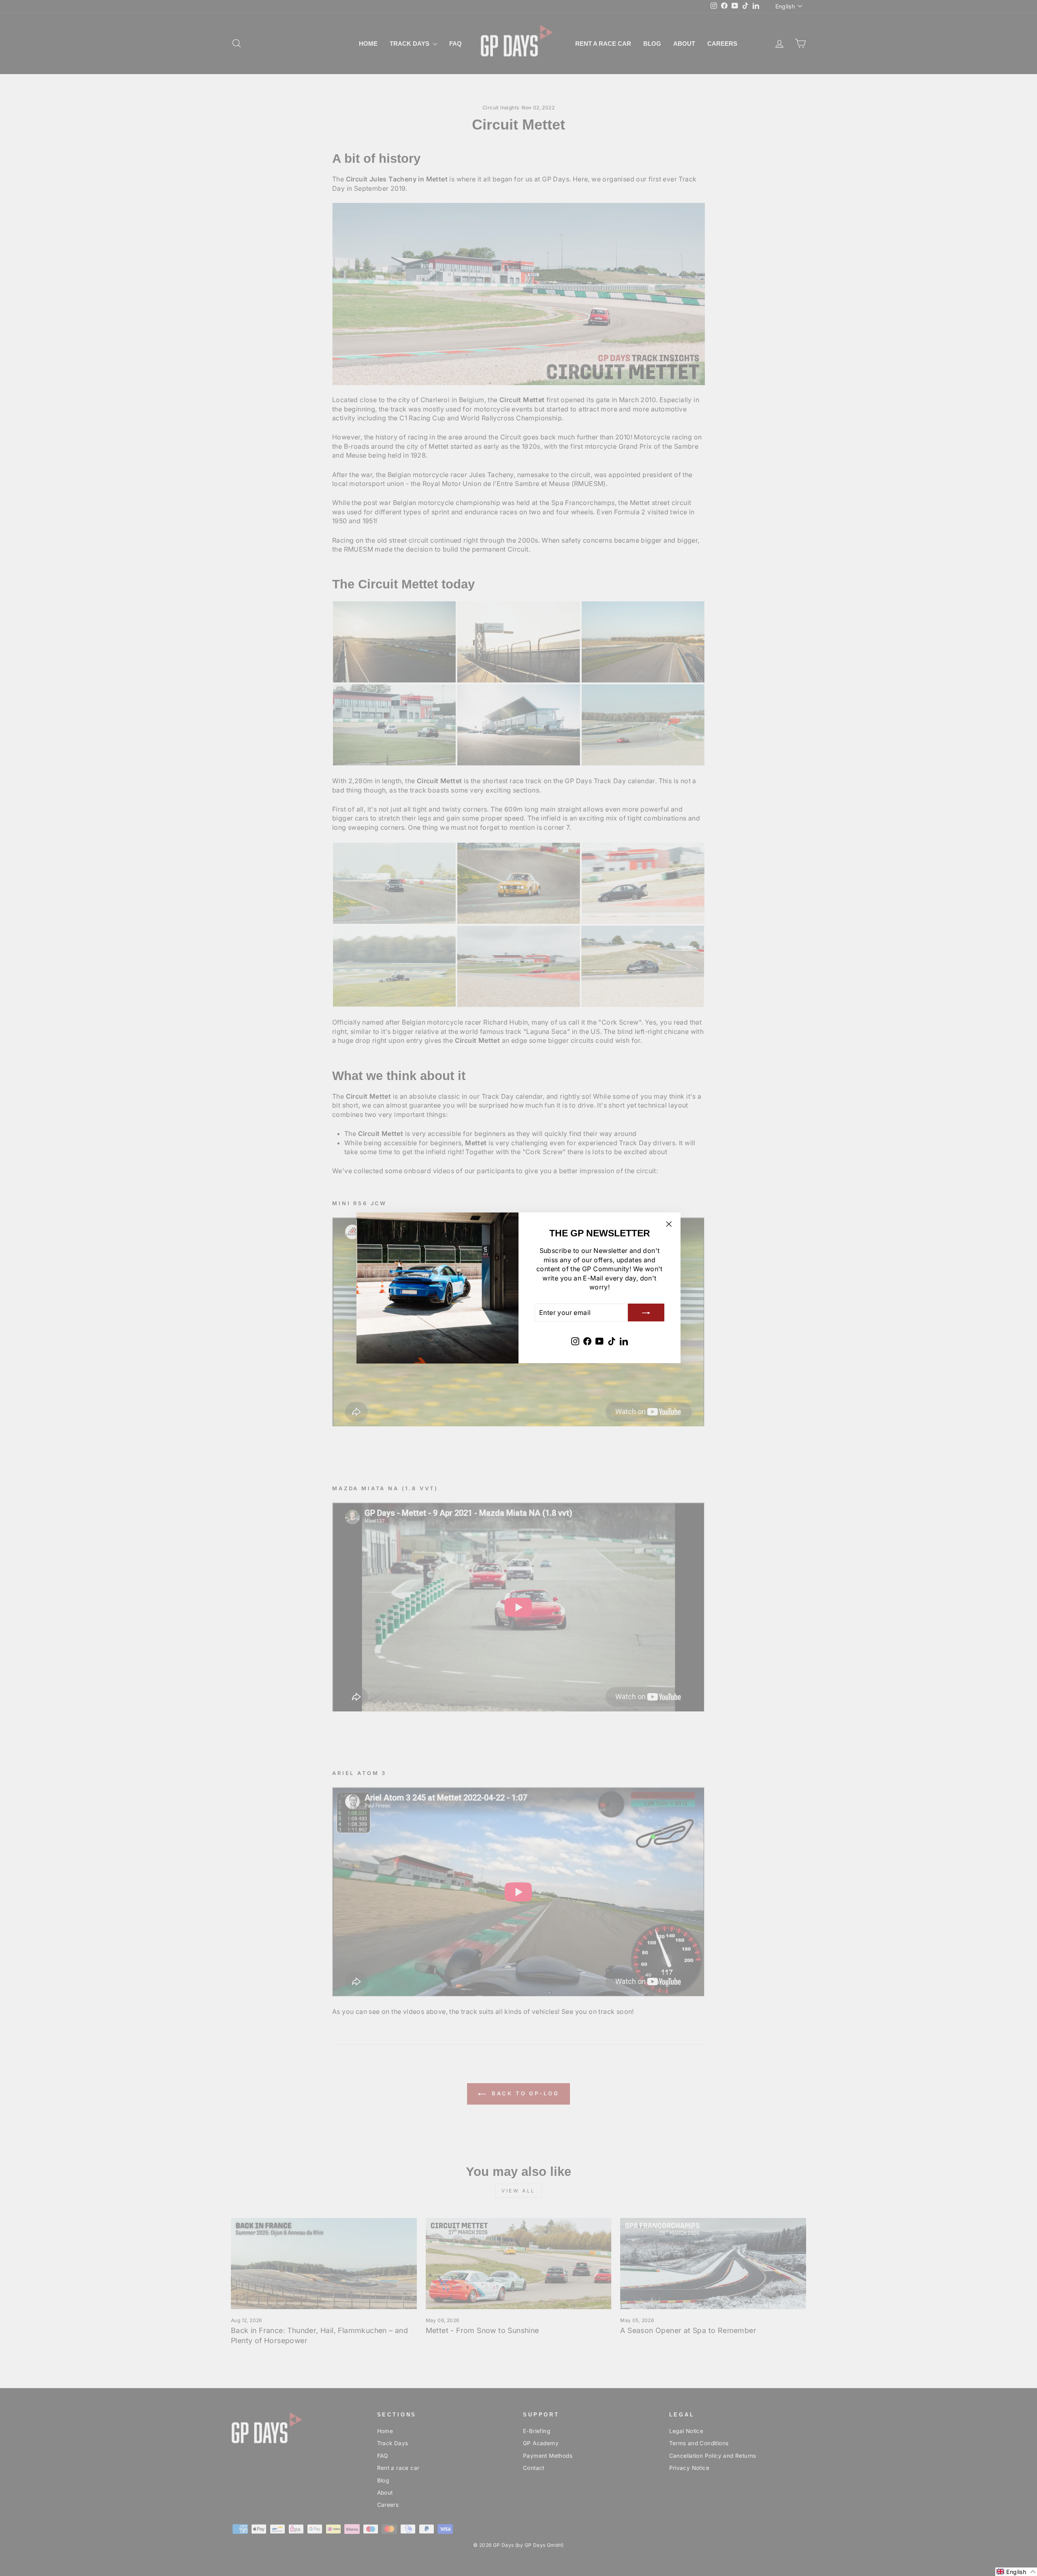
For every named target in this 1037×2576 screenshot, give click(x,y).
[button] (1016, 2572)
